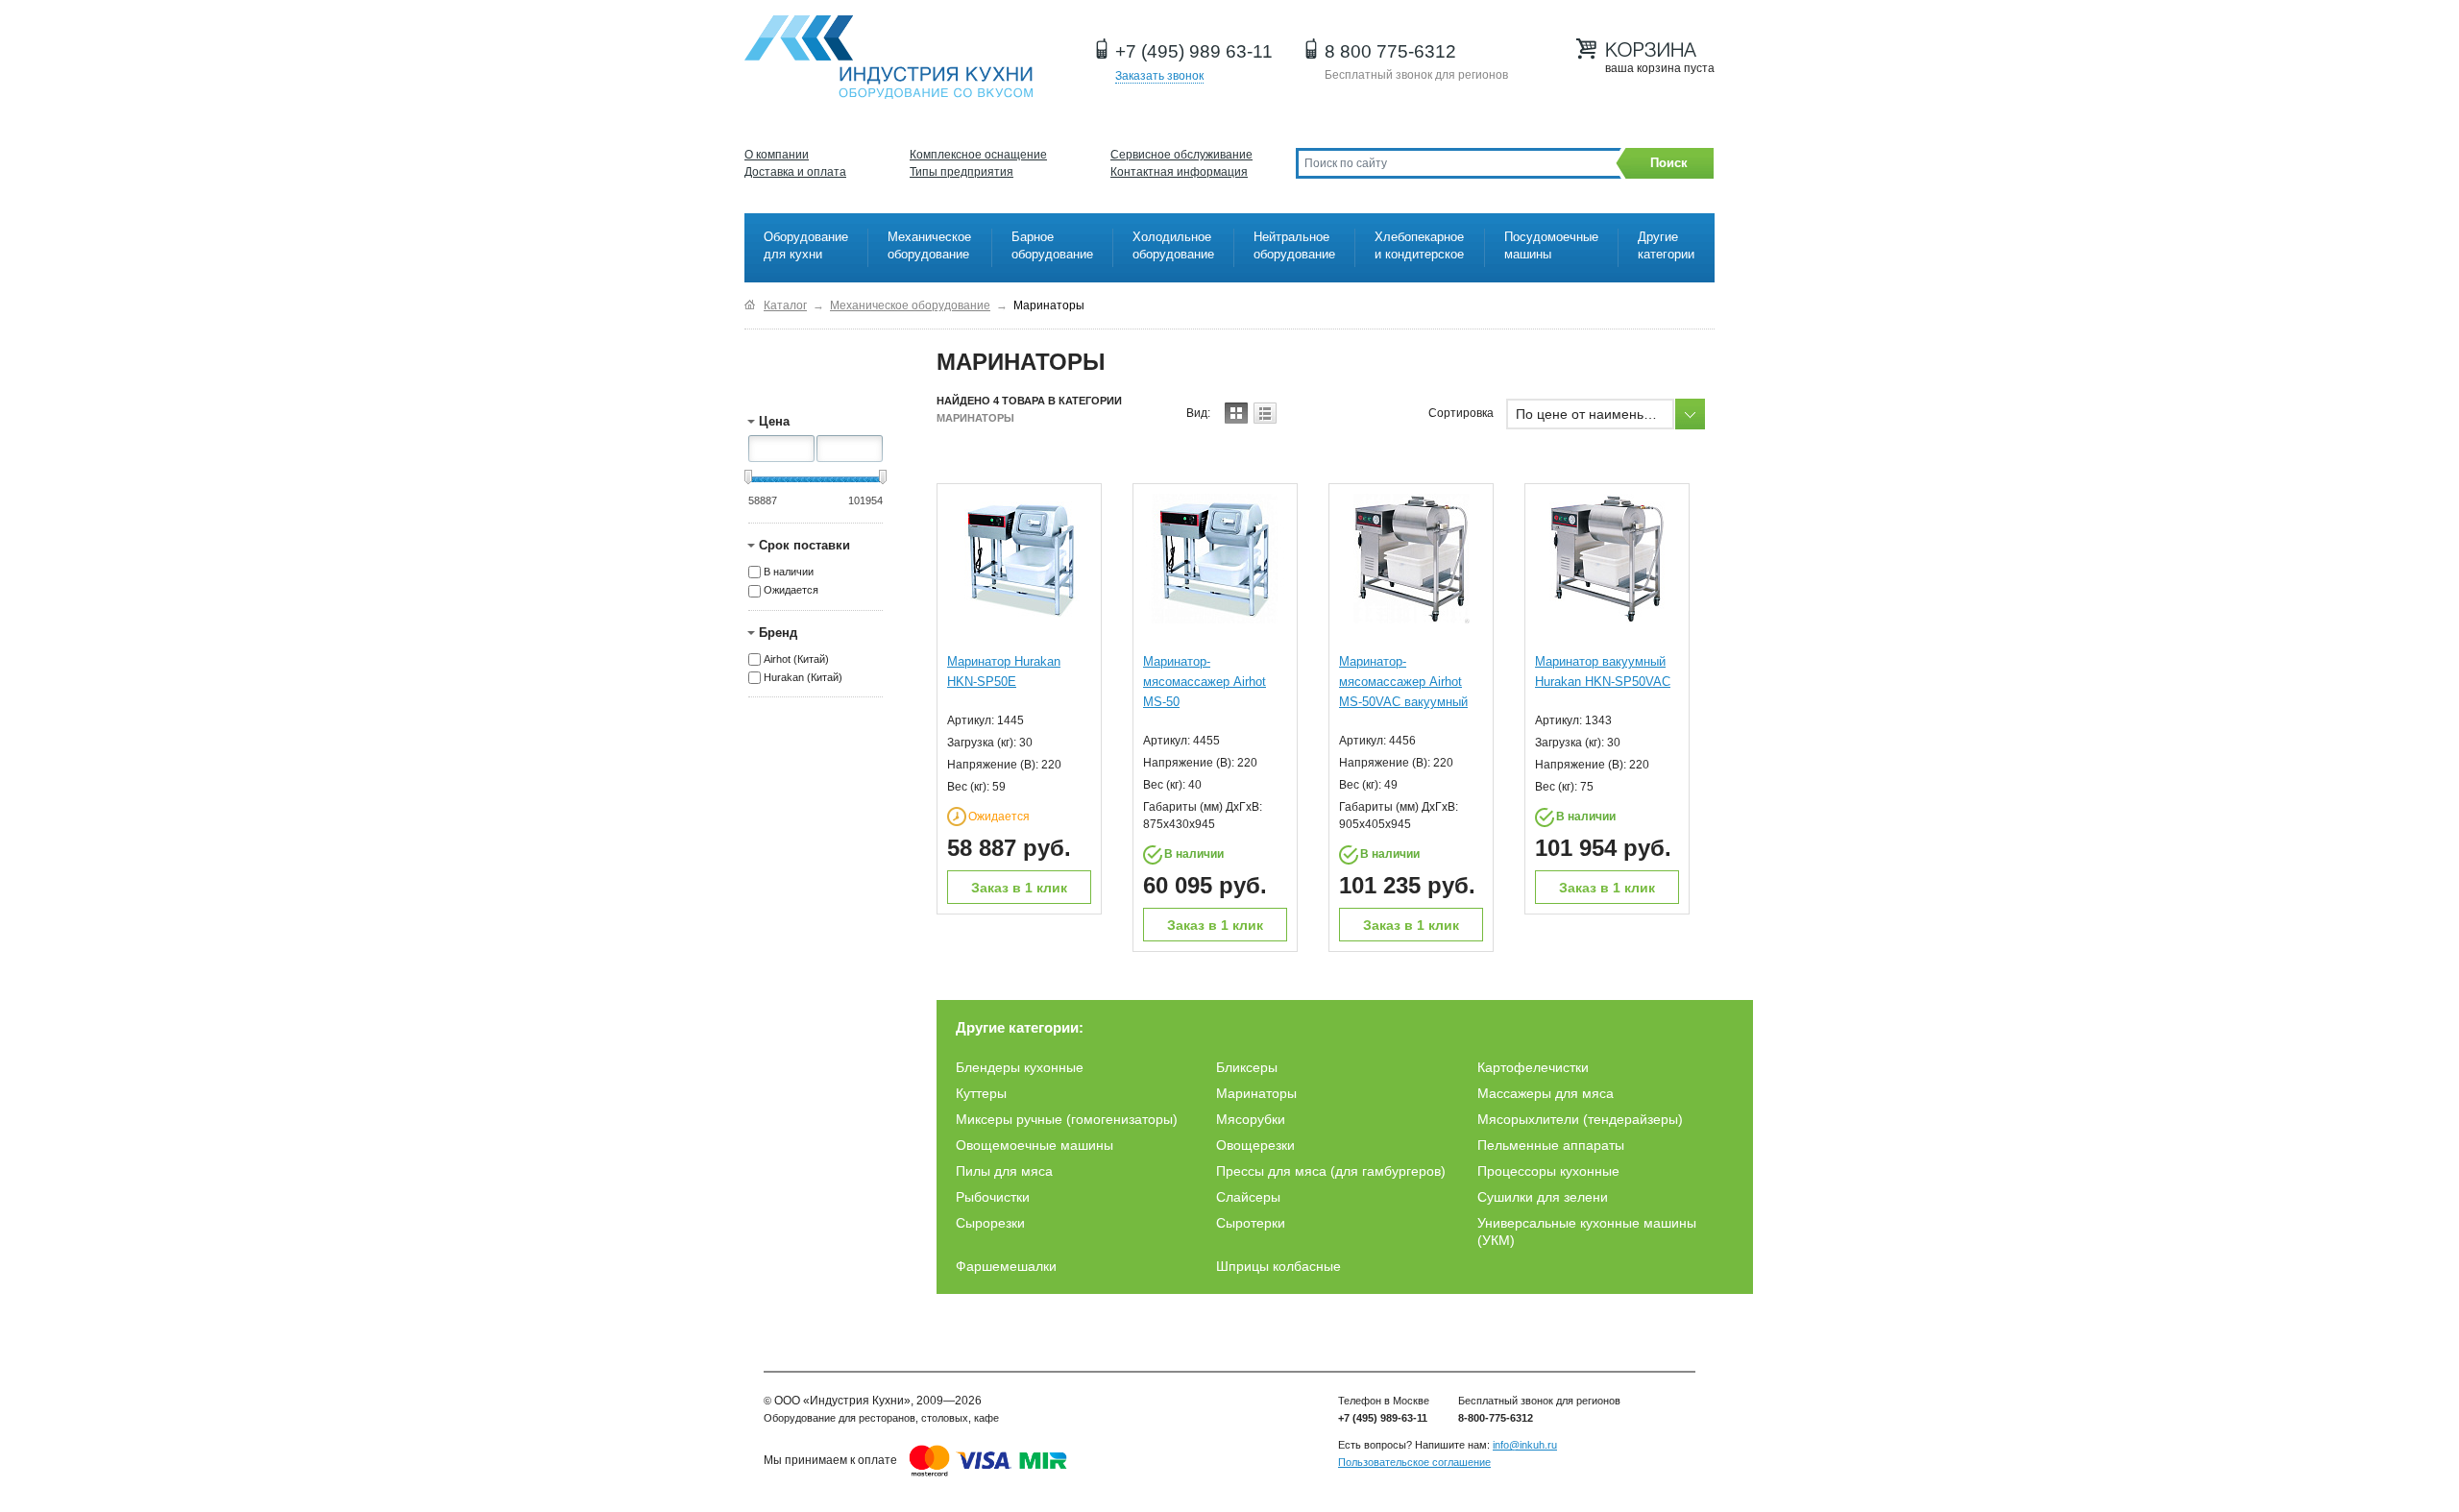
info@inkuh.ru (1525, 1445)
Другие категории (1666, 245)
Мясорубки (1251, 1119)
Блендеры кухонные (1020, 1067)
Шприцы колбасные (1278, 1266)
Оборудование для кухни (806, 245)
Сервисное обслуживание (1181, 155)
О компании (777, 155)
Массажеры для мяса (1546, 1093)
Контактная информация (1179, 172)
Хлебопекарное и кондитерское (1419, 245)
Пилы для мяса (1004, 1171)
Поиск (1669, 163)
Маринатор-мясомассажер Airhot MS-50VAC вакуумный (1403, 682)
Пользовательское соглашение (1414, 1462)
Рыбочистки (993, 1197)
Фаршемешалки (1006, 1266)
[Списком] (1265, 413)
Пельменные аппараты (1551, 1145)
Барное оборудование (1052, 245)
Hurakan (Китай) (803, 677)
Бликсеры (1247, 1067)
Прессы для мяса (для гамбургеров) (1331, 1171)
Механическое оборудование (929, 245)
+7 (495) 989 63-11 (1194, 51)
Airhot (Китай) (796, 659)
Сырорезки (990, 1223)
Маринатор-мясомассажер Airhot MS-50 (1205, 682)
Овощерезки (1255, 1145)
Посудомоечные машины (1551, 245)
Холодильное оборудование (1173, 245)
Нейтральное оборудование (1294, 245)
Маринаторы (1256, 1093)
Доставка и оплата (795, 172)
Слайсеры (1248, 1197)
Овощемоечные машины (1035, 1145)
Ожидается (791, 591)
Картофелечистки (1533, 1067)
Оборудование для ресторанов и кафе (889, 58)
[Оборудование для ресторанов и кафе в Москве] (750, 305)
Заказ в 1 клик (1019, 888)
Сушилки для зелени (1543, 1197)
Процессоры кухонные (1548, 1171)
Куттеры (981, 1093)
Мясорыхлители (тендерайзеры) (1580, 1119)
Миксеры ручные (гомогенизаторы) (1067, 1119)
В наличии (789, 572)
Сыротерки (1251, 1223)
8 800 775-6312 (1390, 51)
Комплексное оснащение (978, 155)
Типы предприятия (962, 172)
